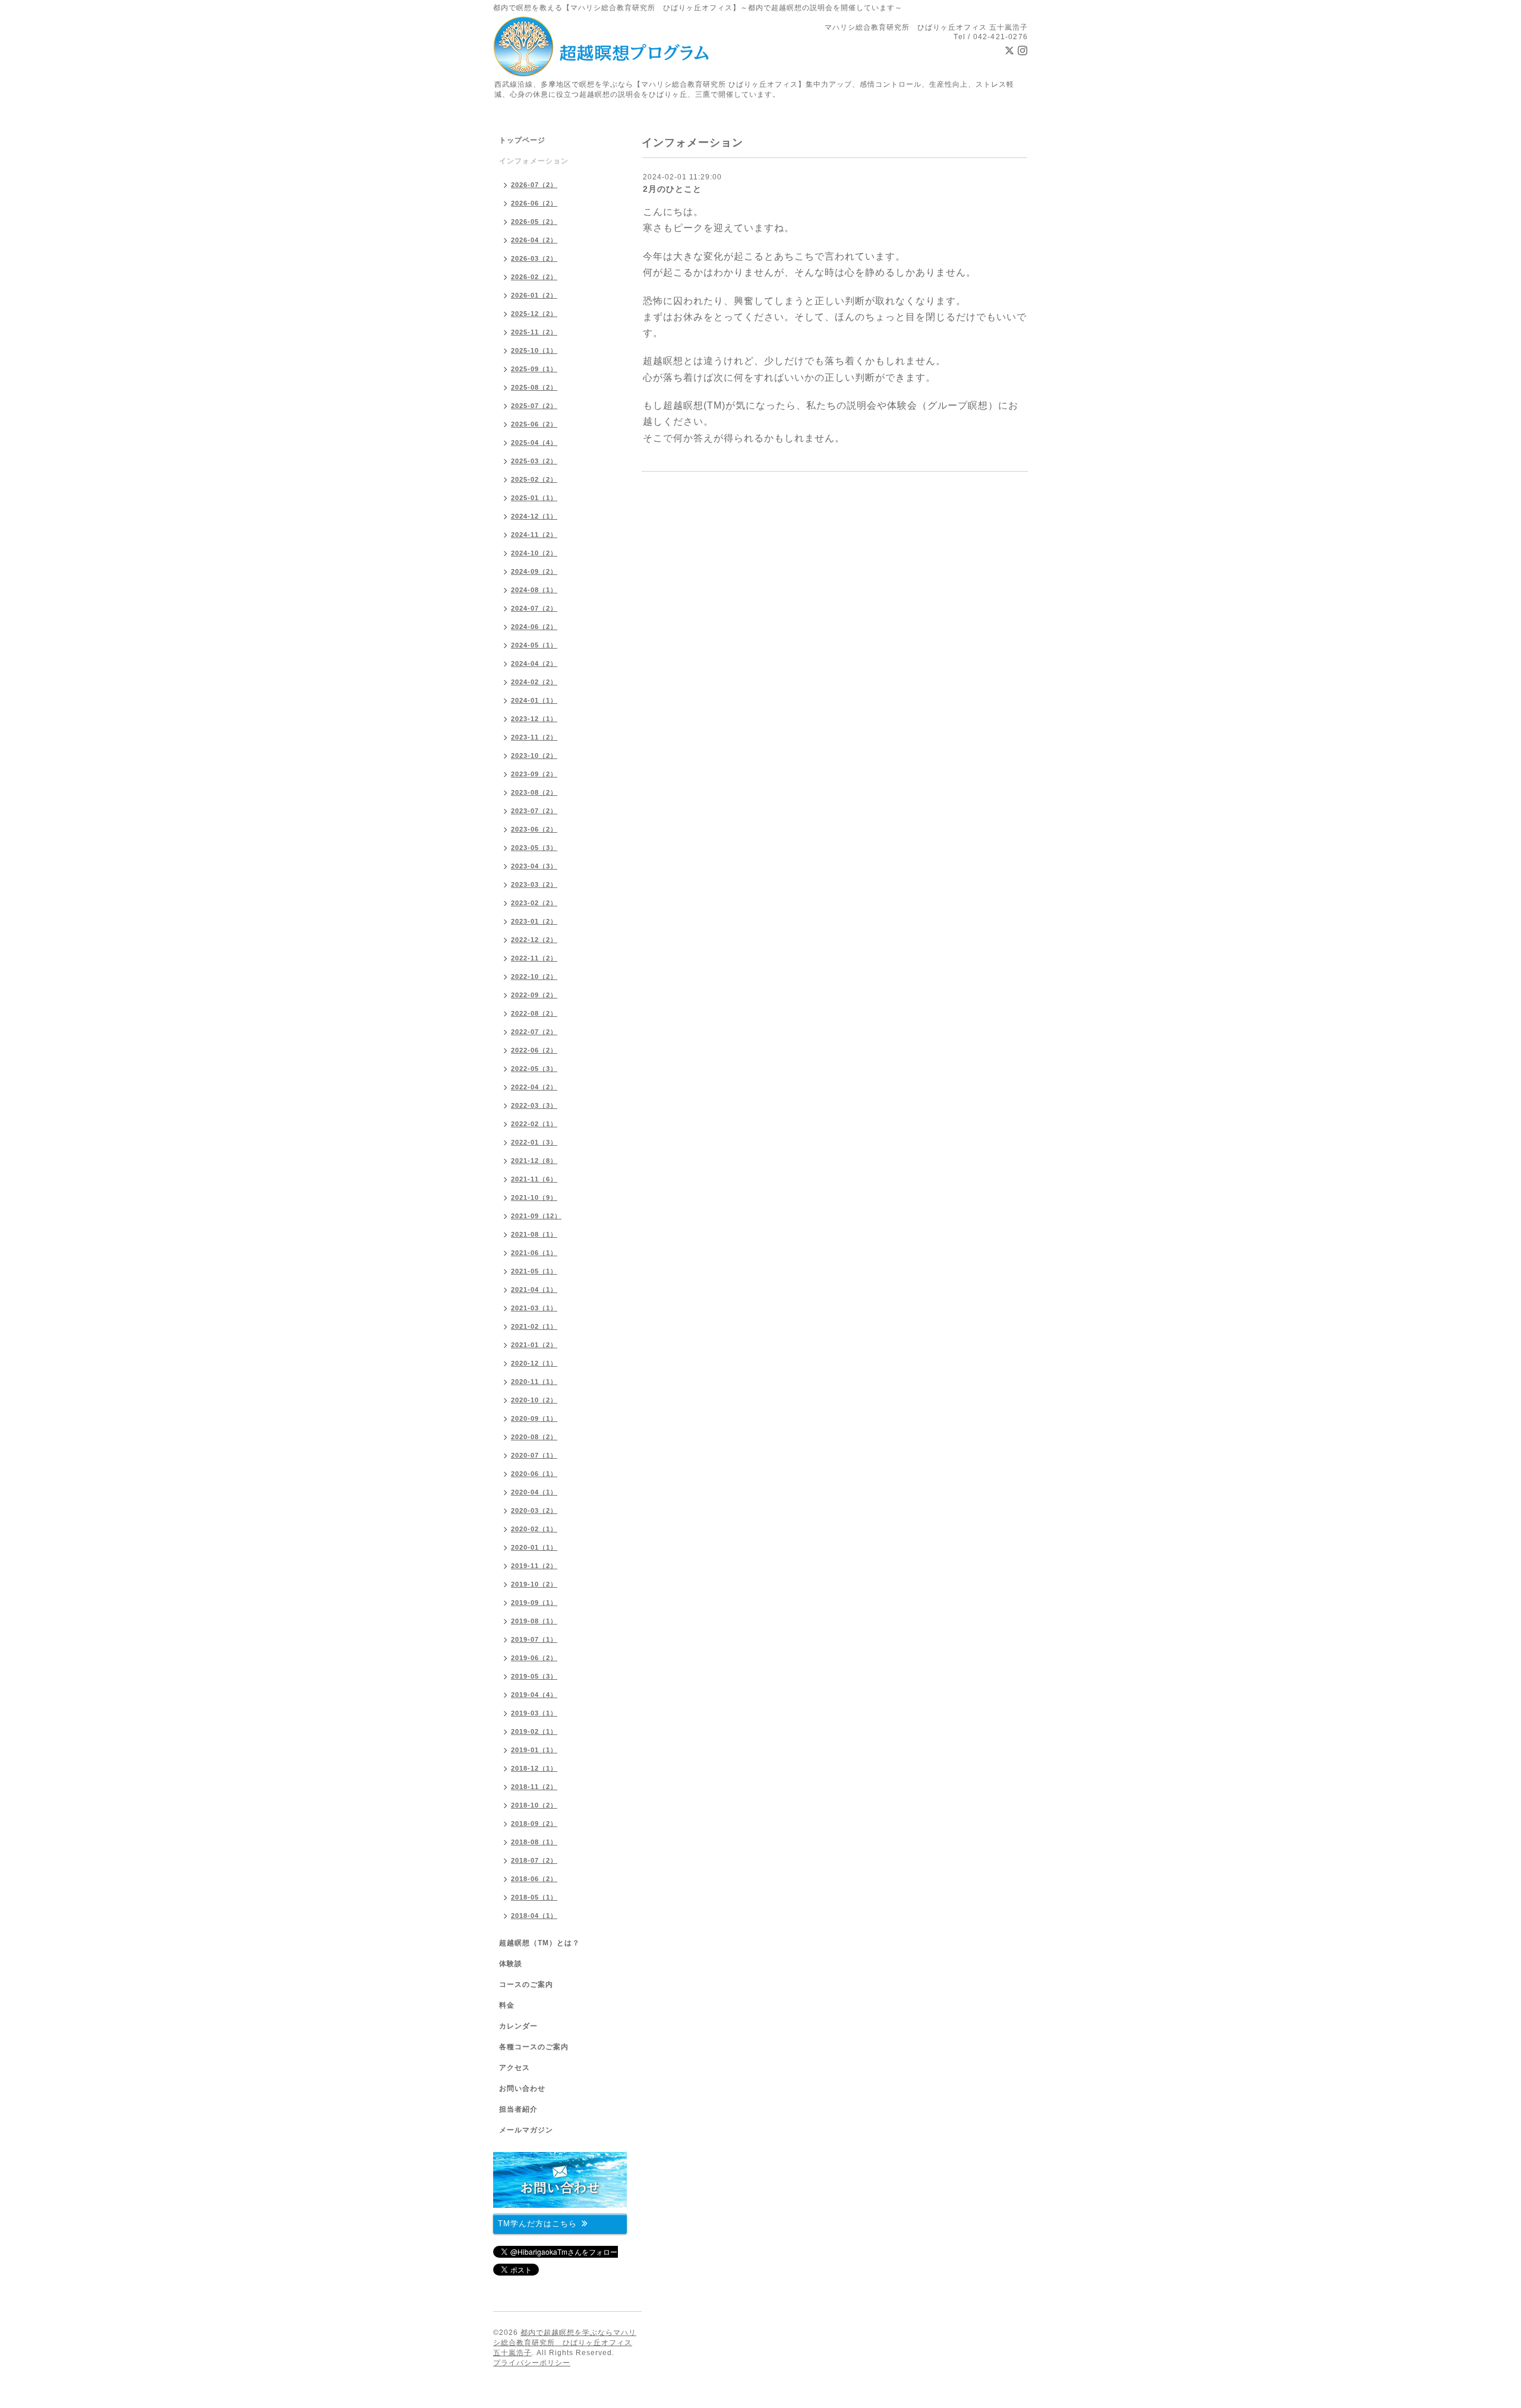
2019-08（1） (534, 1621)
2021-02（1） (534, 1326)
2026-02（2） (534, 277)
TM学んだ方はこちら (537, 2224)
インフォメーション (534, 161)
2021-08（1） (534, 1234)
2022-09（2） (534, 995)
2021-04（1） (534, 1290)
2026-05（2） (534, 222)
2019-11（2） (534, 1566)
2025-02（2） (534, 479)
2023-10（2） (534, 756)
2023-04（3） (534, 866)
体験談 (511, 1964)
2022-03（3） (534, 1105)
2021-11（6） (534, 1179)
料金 (507, 2005)
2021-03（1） (534, 1308)
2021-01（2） (534, 1345)
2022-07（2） (534, 1032)
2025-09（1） (534, 369)
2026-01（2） (534, 295)
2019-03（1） (534, 1713)
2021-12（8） (534, 1161)
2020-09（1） (534, 1418)
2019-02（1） (534, 1731)
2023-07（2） (534, 811)
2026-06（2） (534, 203)
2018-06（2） (534, 1879)
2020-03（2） (534, 1510)
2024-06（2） (534, 627)
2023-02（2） (534, 903)
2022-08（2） (534, 1013)
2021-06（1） (534, 1253)
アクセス (515, 2068)
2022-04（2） (534, 1087)
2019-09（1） (534, 1603)
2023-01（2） (534, 921)
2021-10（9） (534, 1197)
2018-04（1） (534, 1916)
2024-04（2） (534, 663)
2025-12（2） (534, 314)
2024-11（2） (534, 535)
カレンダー (518, 2026)
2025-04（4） (534, 443)
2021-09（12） (536, 1216)
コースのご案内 (526, 1984)
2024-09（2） (534, 571)
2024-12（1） (534, 516)
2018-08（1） (534, 1842)
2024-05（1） (534, 645)
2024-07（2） (534, 608)
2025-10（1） (534, 350)
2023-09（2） (534, 774)
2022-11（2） (534, 958)
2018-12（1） (534, 1768)
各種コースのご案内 (534, 2047)
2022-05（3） (534, 1069)
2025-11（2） (534, 332)
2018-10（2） (534, 1805)
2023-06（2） (534, 829)
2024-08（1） (534, 590)
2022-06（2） (534, 1050)
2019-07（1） (534, 1639)
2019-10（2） (534, 1584)
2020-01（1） (534, 1547)
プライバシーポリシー (532, 2363)
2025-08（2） (534, 387)
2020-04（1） (534, 1492)
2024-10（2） (534, 553)
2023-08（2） (534, 792)
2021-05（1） (534, 1271)
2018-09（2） (534, 1824)
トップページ (522, 140)
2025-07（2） (534, 406)
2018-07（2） (534, 1860)
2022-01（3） (534, 1142)
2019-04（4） (534, 1695)
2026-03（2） (534, 258)
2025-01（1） (534, 498)
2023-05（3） (534, 848)
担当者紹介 (518, 2109)
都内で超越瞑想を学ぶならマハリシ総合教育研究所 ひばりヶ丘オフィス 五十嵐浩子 (565, 2343)
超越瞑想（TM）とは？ (539, 1943)
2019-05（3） (534, 1676)
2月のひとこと (672, 189)
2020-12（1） (534, 1363)
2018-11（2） (534, 1787)
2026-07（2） (534, 185)
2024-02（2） (534, 682)
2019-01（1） (534, 1750)
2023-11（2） (534, 737)
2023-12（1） (534, 719)
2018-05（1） (534, 1897)
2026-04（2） (534, 240)
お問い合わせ (522, 2088)
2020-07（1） (534, 1455)
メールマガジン (526, 2130)
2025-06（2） (534, 424)
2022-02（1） (534, 1124)
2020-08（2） (534, 1437)
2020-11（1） (534, 1382)
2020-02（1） (534, 1529)
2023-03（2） (534, 884)
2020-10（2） (534, 1400)
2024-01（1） (534, 700)
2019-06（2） (534, 1658)
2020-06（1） (534, 1474)
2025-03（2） (534, 461)
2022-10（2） (534, 977)
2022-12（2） (534, 940)
